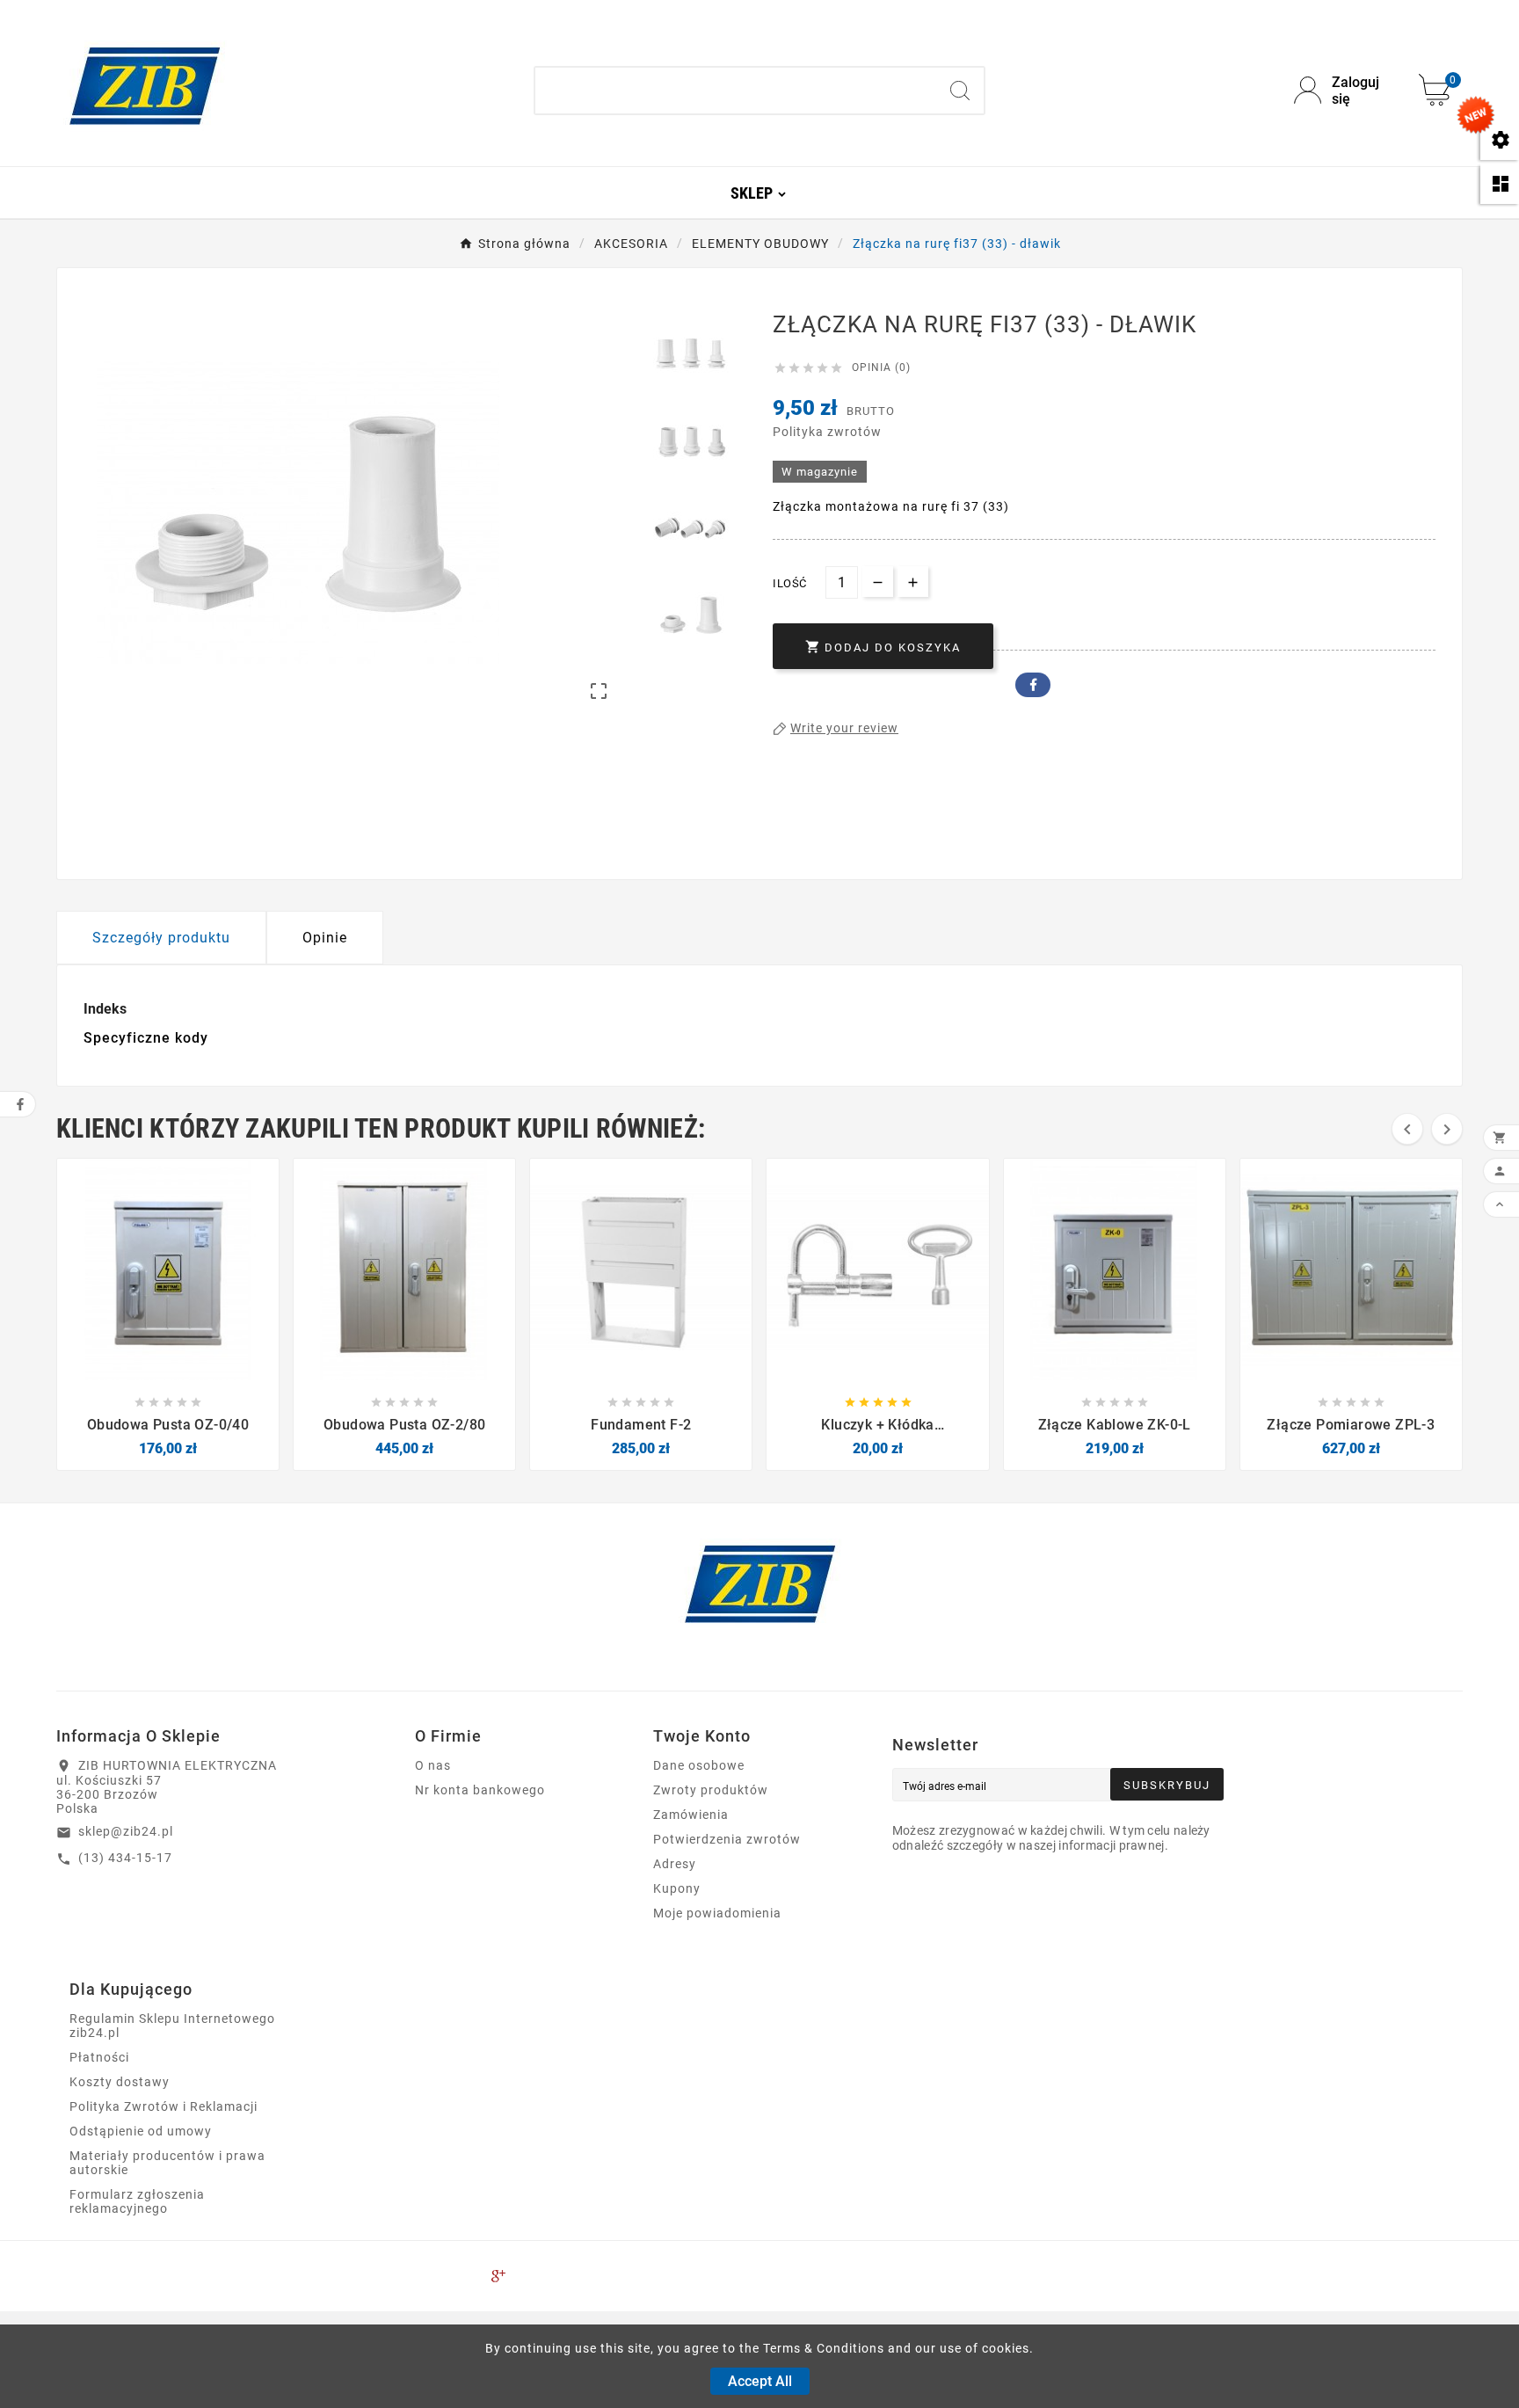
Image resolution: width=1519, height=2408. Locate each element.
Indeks (105, 1009)
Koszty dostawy (120, 2082)
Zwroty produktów (711, 1790)
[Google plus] (498, 2276)
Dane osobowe (699, 1765)
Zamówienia (691, 1815)
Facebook (1033, 685)
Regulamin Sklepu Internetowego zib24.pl (172, 2026)
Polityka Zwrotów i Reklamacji (164, 2106)
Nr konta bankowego (480, 1790)
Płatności (99, 2057)
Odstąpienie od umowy (141, 2131)
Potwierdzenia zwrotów (727, 1839)
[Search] (960, 91)
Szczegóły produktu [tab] (161, 938)
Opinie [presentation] (325, 938)
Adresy (675, 1864)
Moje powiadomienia (717, 1913)
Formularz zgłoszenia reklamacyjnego (137, 2201)
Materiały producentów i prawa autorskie (167, 2163)
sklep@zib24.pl (126, 1831)
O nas (433, 1765)
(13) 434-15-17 (125, 1858)
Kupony (677, 1888)
